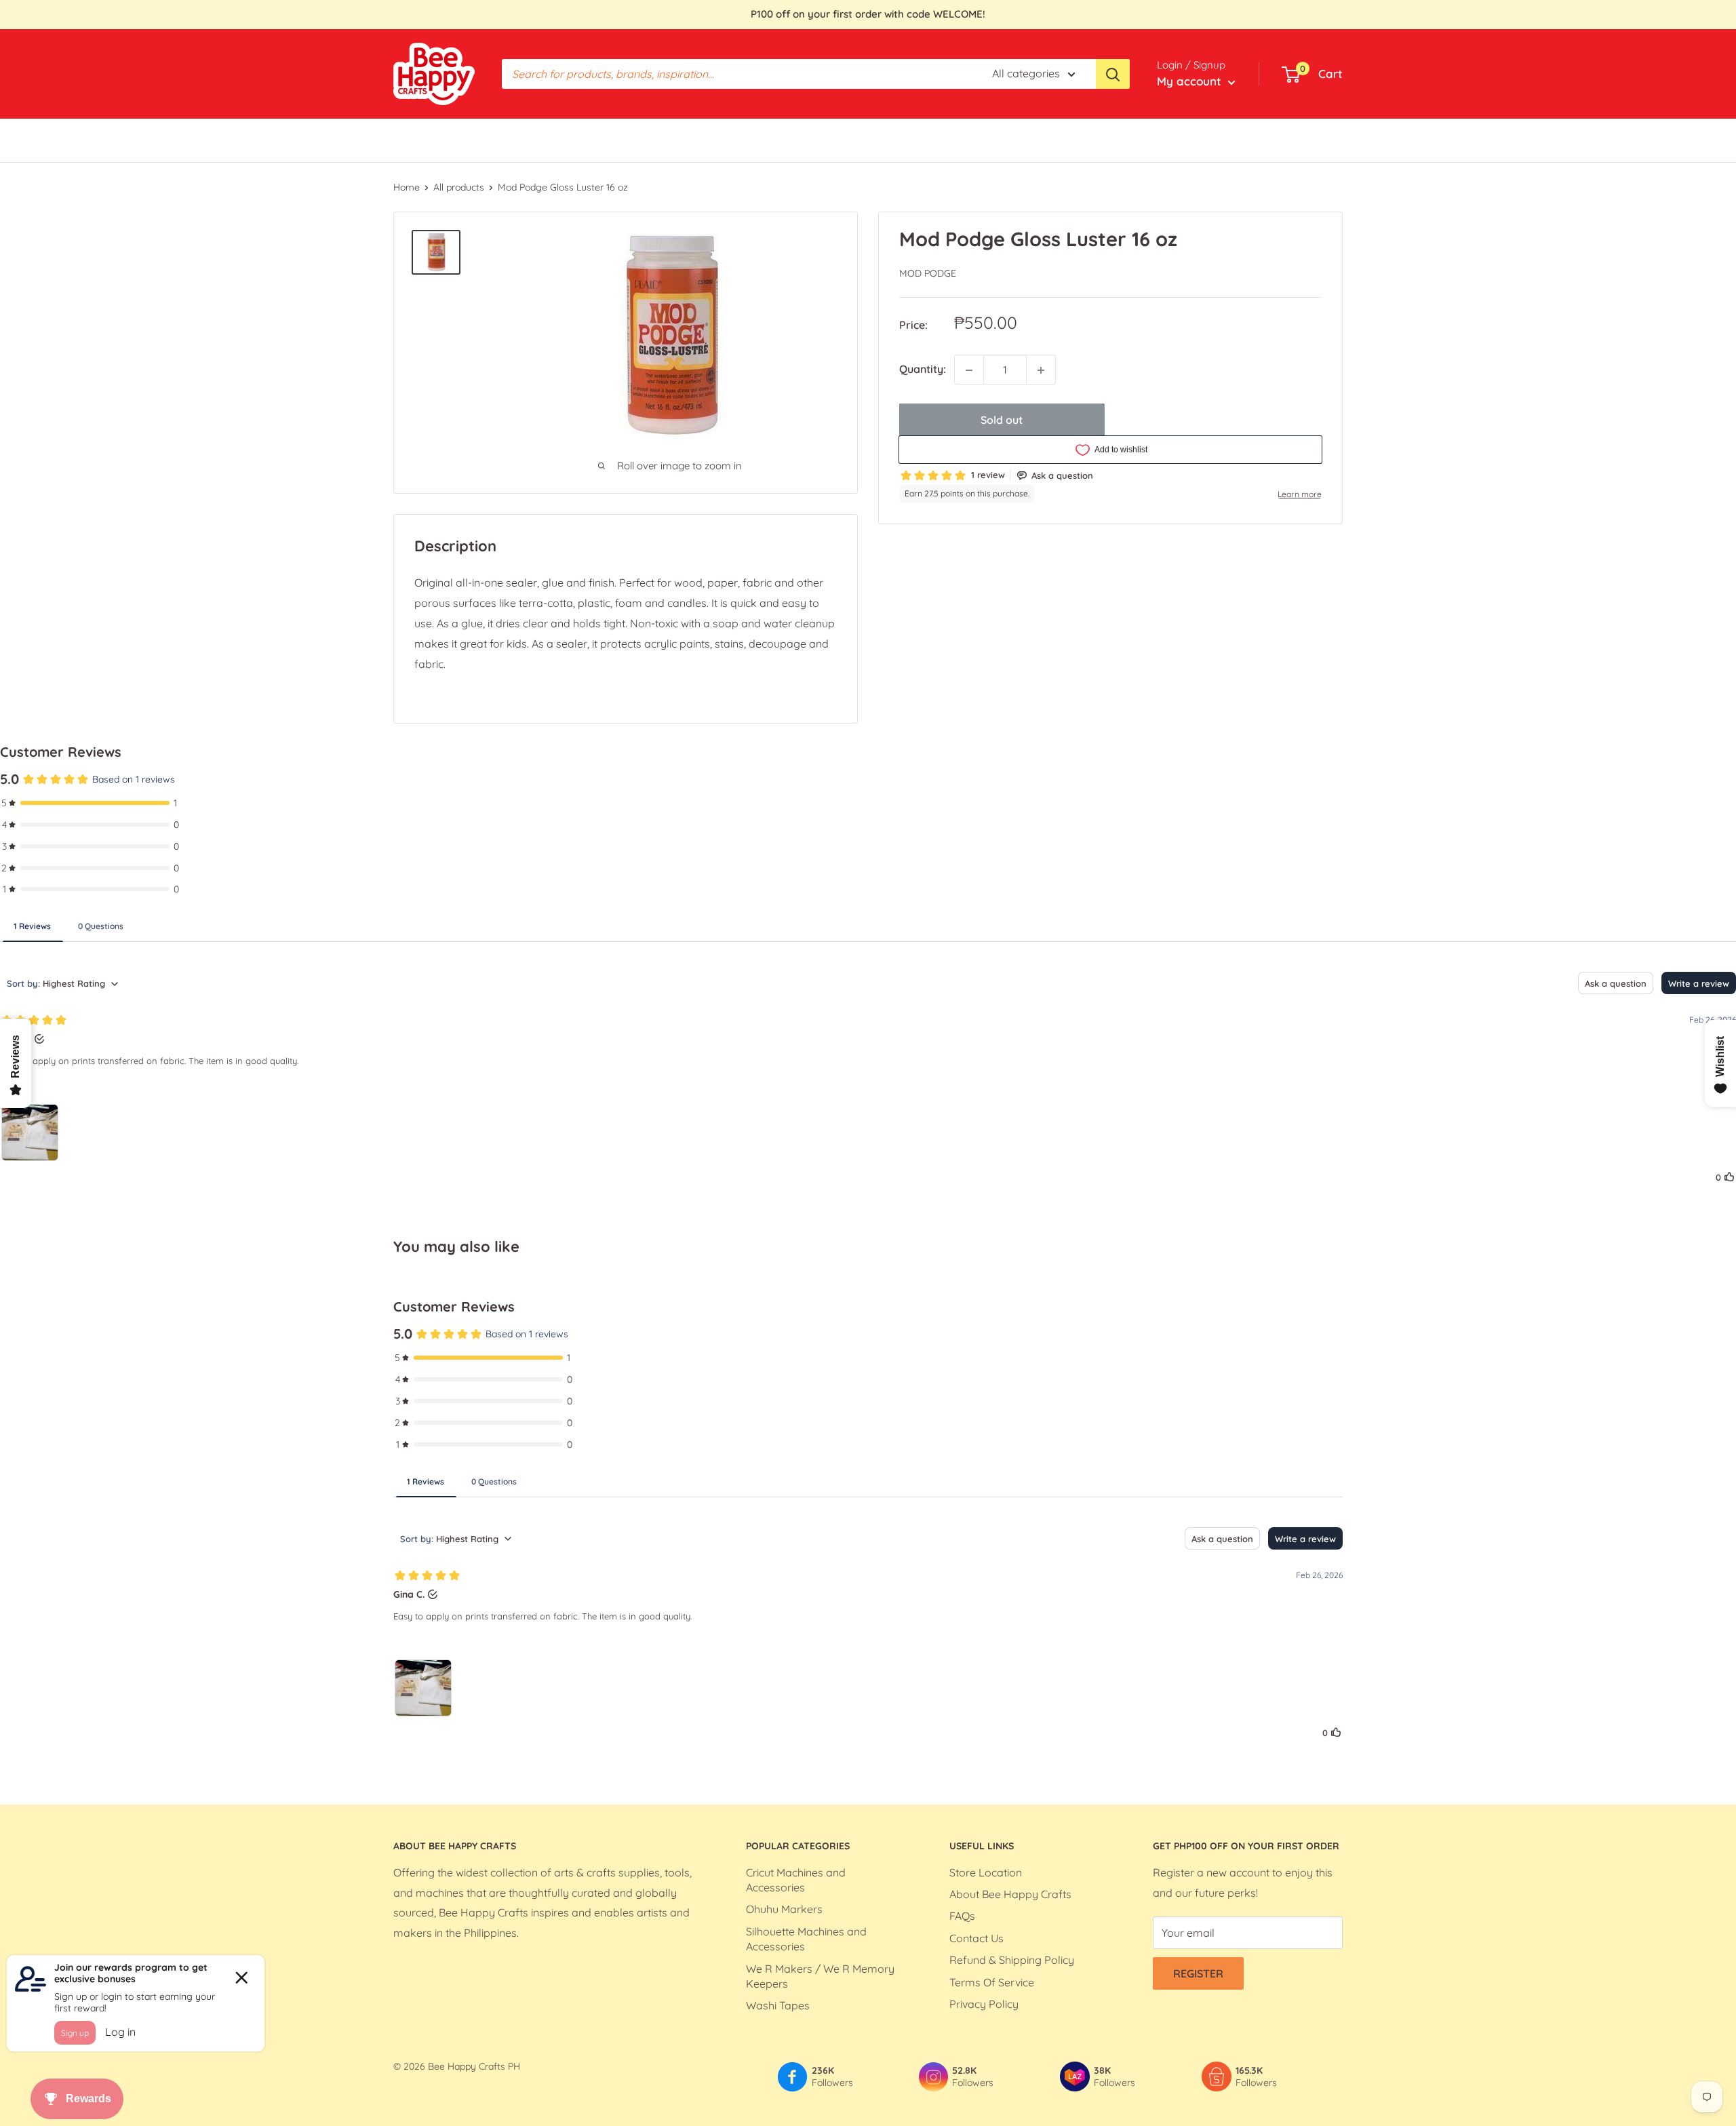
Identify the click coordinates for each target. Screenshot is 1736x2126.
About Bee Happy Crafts (1010, 1894)
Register (1198, 1973)
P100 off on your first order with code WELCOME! (868, 14)
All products (459, 187)
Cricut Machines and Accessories (796, 1880)
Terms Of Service (992, 1982)
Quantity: (923, 370)
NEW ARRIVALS (905, 140)
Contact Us (976, 1938)
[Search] (1113, 74)
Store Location (986, 1872)
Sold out (1002, 420)
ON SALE (827, 140)
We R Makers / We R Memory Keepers (820, 1976)
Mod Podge (928, 274)
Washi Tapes (778, 2005)
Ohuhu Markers (784, 1909)
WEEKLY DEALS (734, 140)
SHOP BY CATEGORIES (538, 140)
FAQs (962, 1916)
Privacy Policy (984, 2004)
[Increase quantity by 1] (1041, 370)
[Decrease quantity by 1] (969, 370)
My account (1191, 81)
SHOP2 (978, 140)
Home (407, 187)
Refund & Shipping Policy (1012, 1960)
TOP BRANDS (645, 140)
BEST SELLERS (430, 140)
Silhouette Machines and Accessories (806, 1939)
